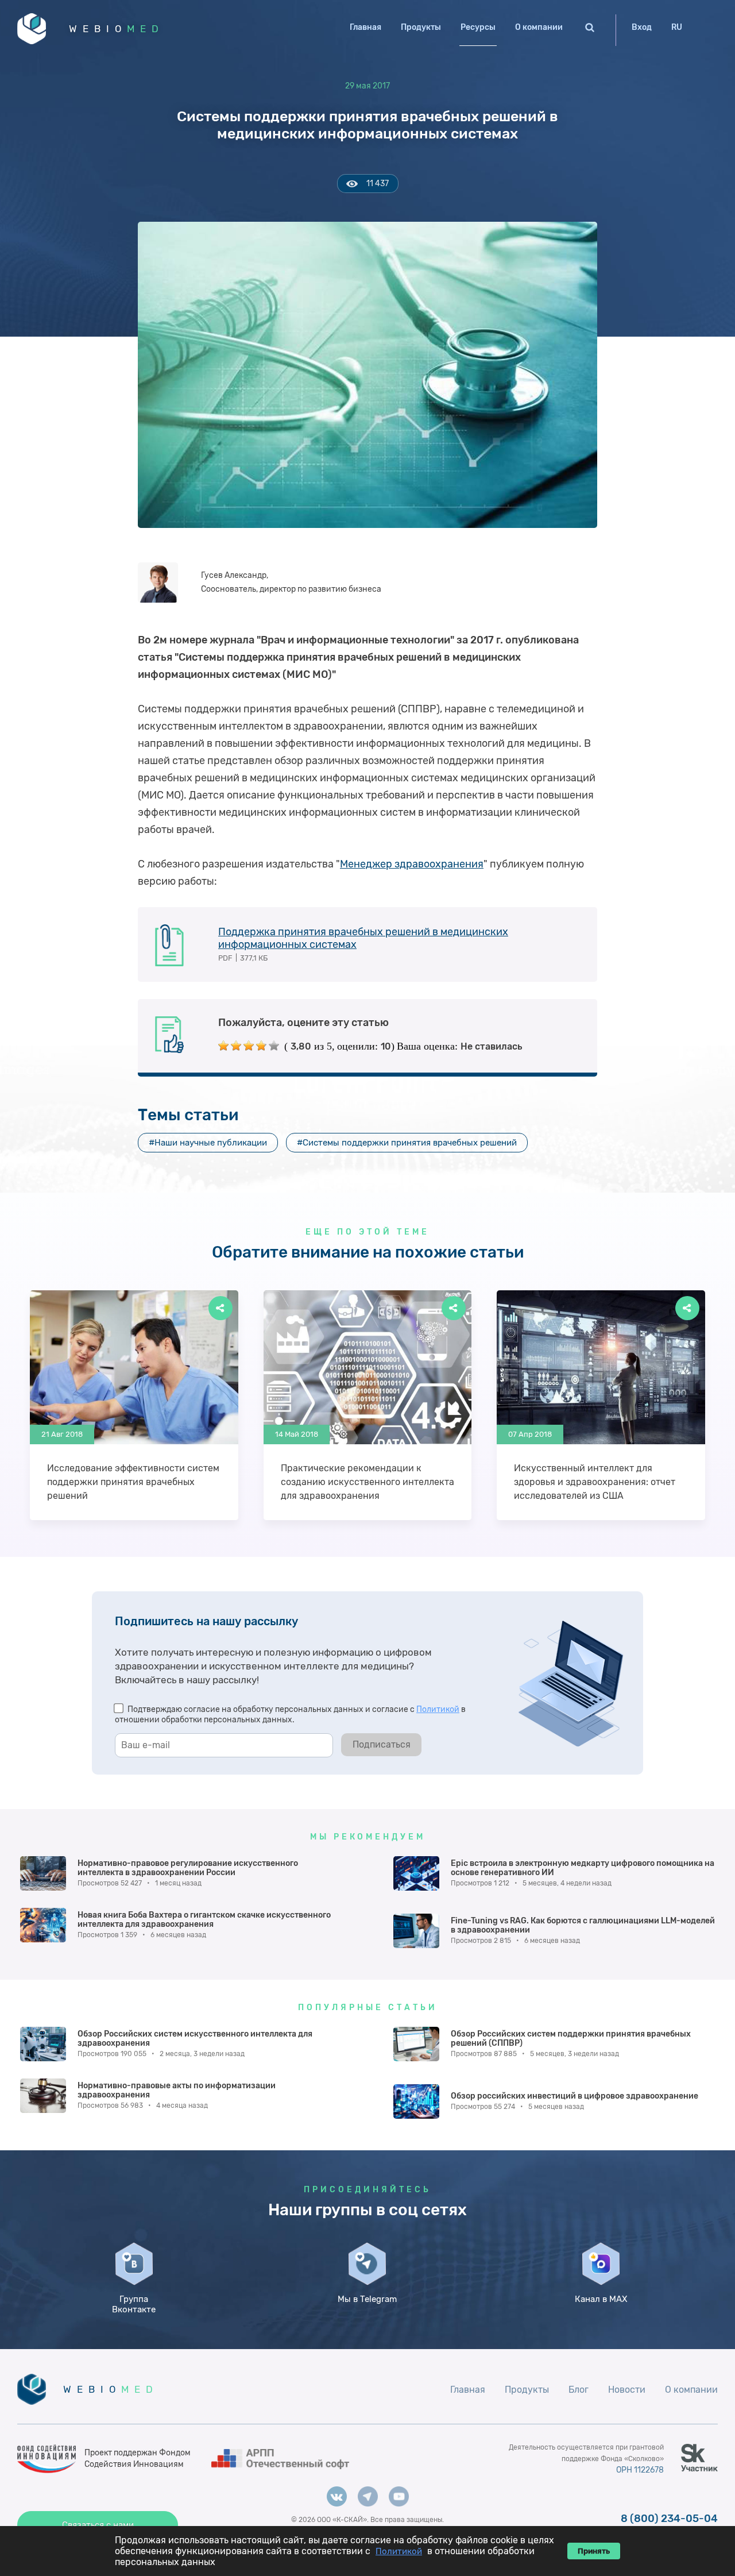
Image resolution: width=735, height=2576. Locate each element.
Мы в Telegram (367, 2299)
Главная (365, 27)
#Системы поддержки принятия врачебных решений (407, 1143)
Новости (627, 2390)
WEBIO (117, 29)
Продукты (421, 27)
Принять (594, 2551)
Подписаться (382, 1744)
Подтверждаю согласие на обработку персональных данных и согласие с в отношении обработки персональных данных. (290, 1715)
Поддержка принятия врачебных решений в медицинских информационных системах (363, 938)
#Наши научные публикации (208, 1143)
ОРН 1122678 (640, 2470)
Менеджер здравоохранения (412, 864)
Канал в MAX (601, 2299)
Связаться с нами (98, 2525)
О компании (539, 27)
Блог (579, 2390)
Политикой (438, 1709)
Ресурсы (478, 27)
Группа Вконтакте (134, 2304)
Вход (642, 27)
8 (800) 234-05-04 (669, 2519)
